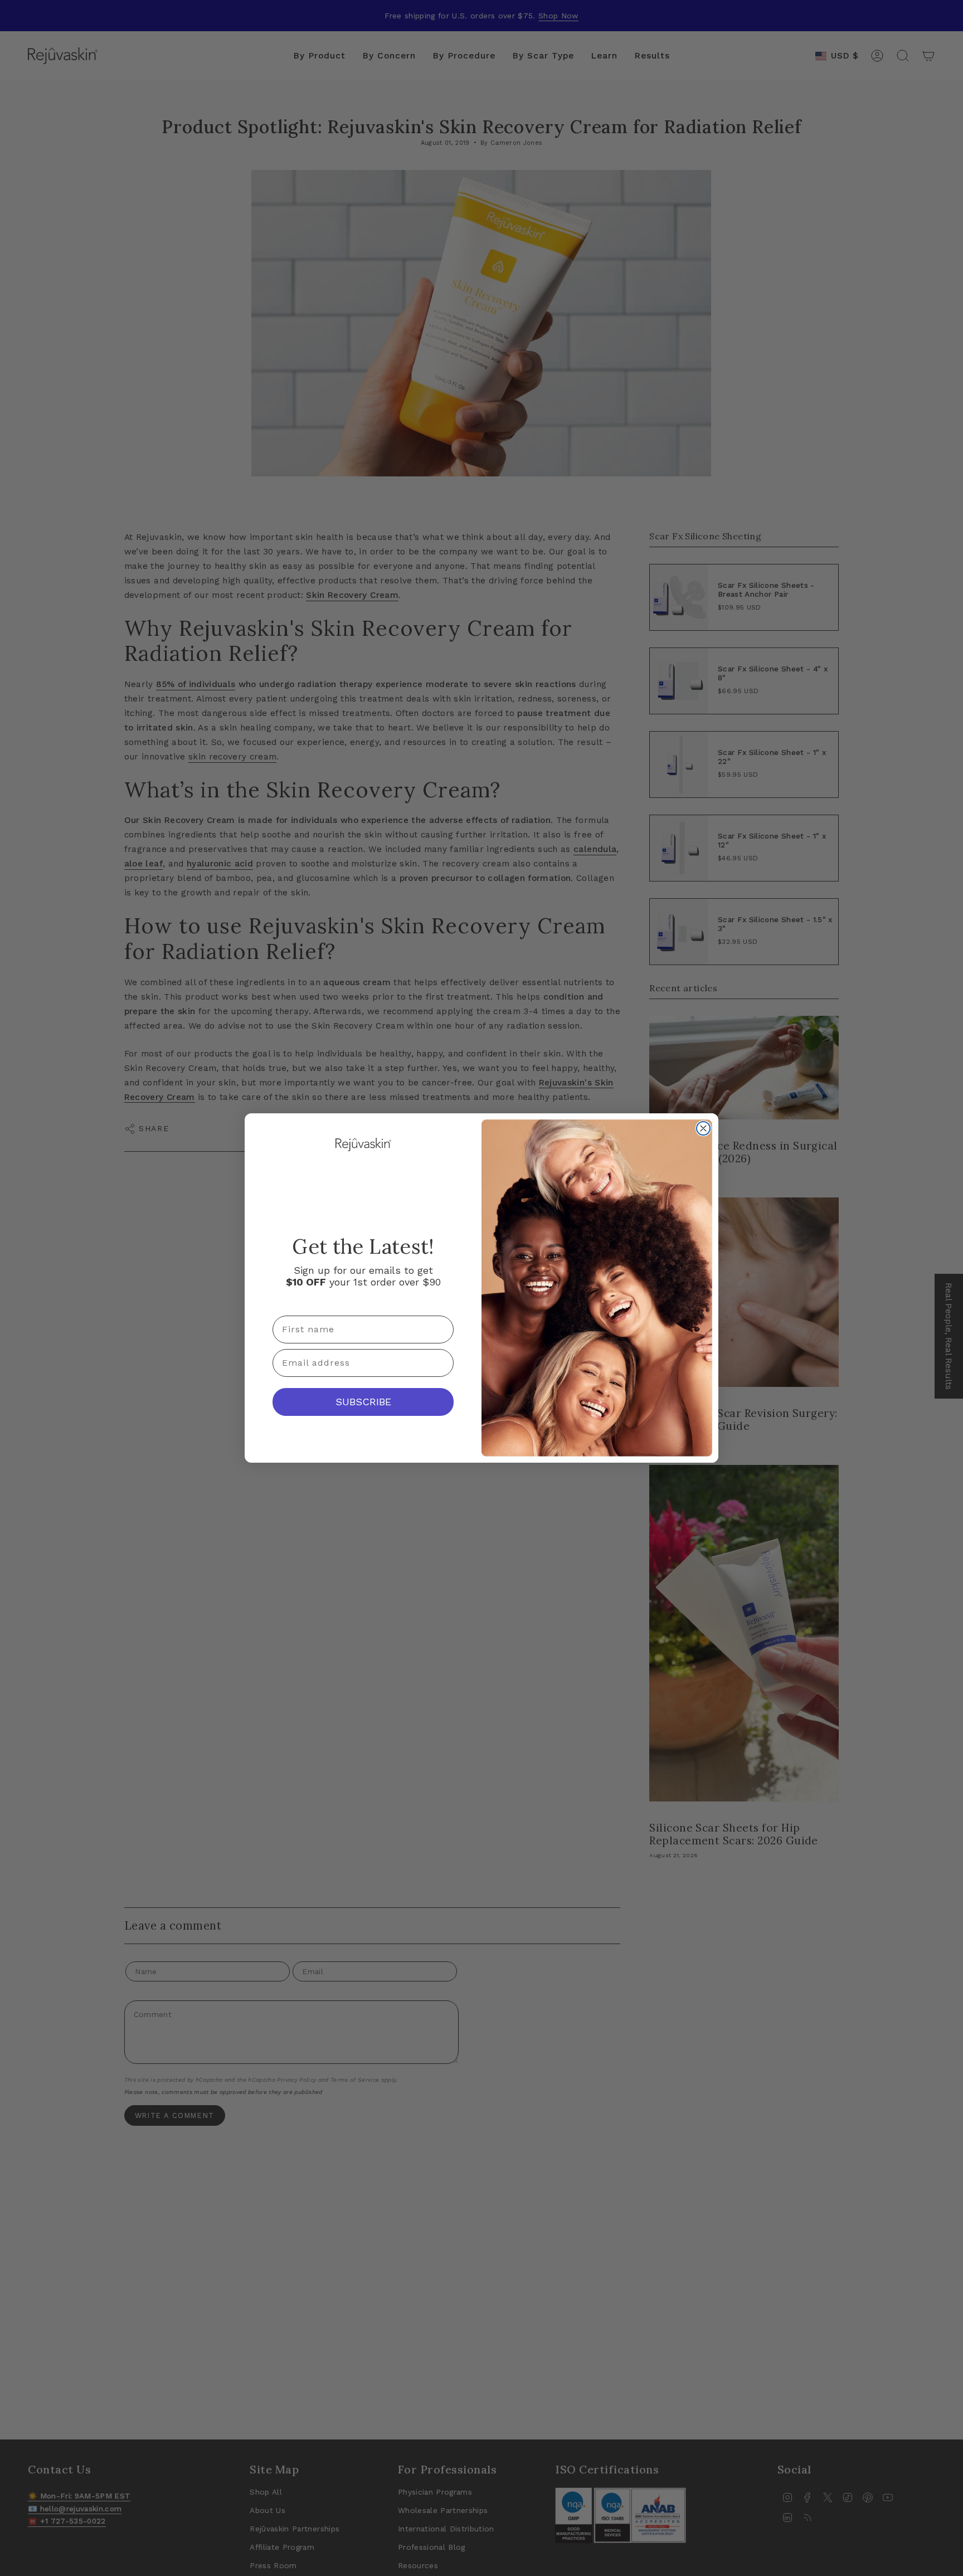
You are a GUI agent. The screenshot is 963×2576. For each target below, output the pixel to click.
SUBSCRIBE (363, 1402)
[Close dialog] (703, 1128)
